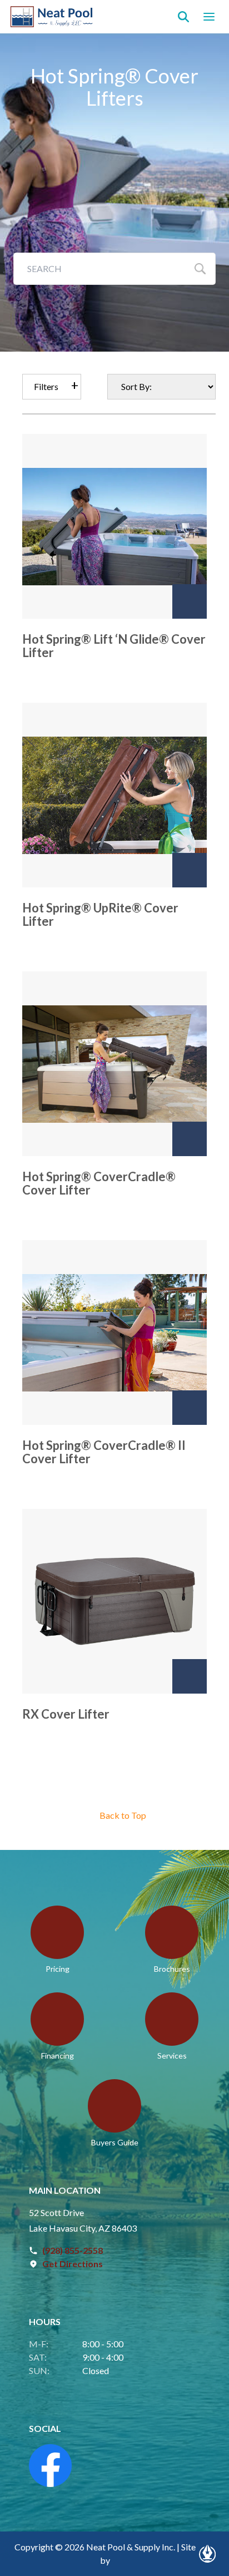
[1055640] (190, 870)
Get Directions (73, 2264)
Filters (46, 386)
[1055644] (190, 1139)
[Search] (183, 17)
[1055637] (190, 601)
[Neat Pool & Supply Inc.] (52, 17)
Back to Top (123, 1815)
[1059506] (190, 1676)
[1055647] (190, 1408)
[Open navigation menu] (209, 17)
